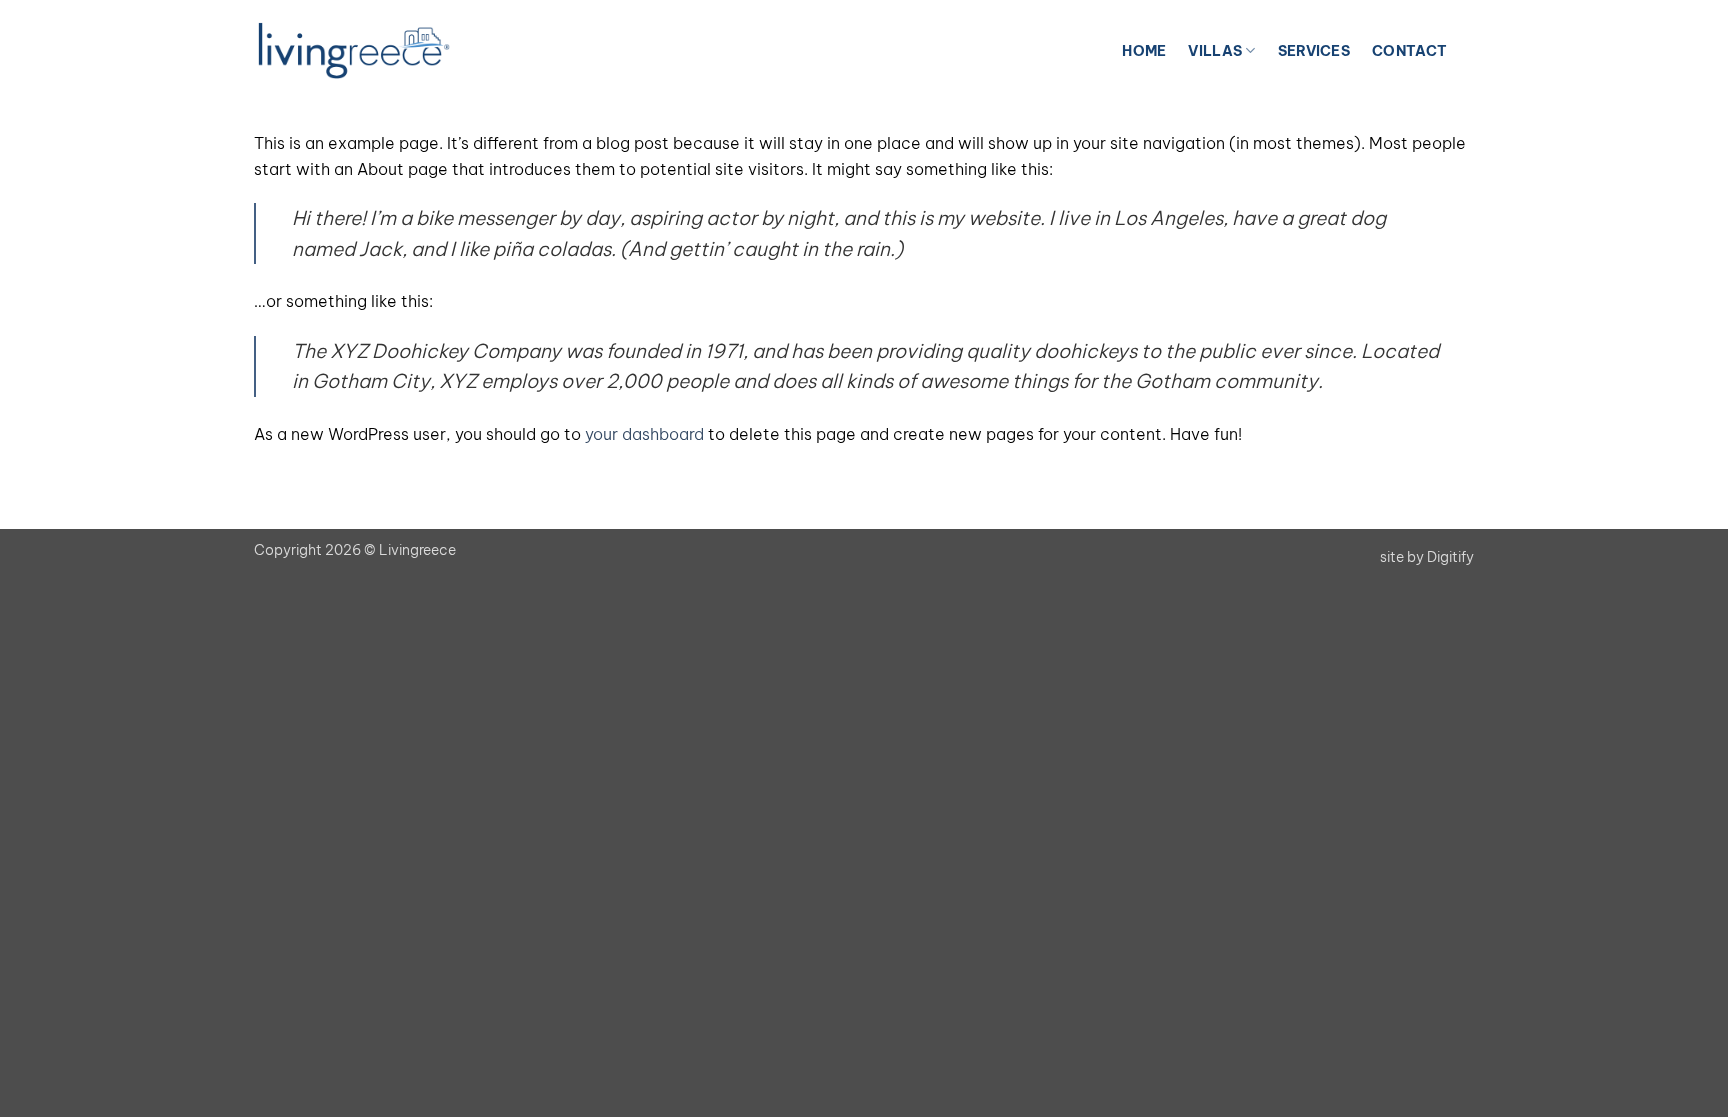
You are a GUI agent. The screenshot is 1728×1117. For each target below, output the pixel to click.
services (1314, 51)
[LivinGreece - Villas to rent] (354, 50)
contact (1409, 51)
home (1144, 51)
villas (1215, 51)
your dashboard (644, 434)
